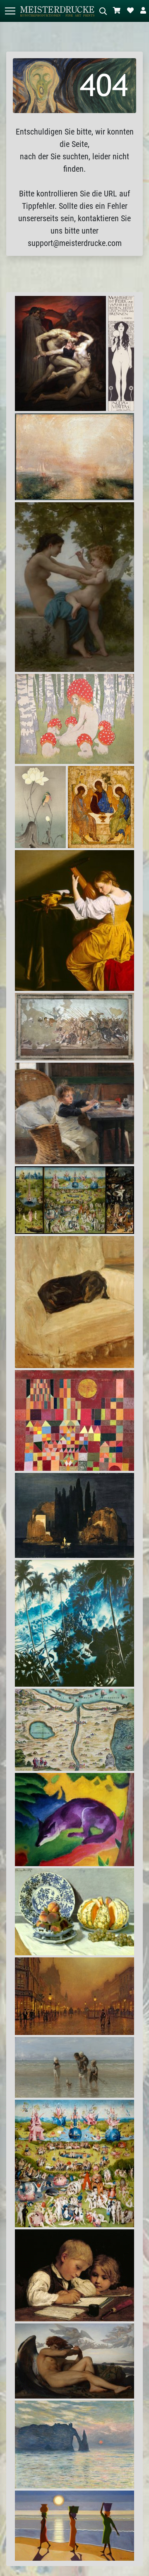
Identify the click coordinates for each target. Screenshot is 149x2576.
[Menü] (10, 11)
